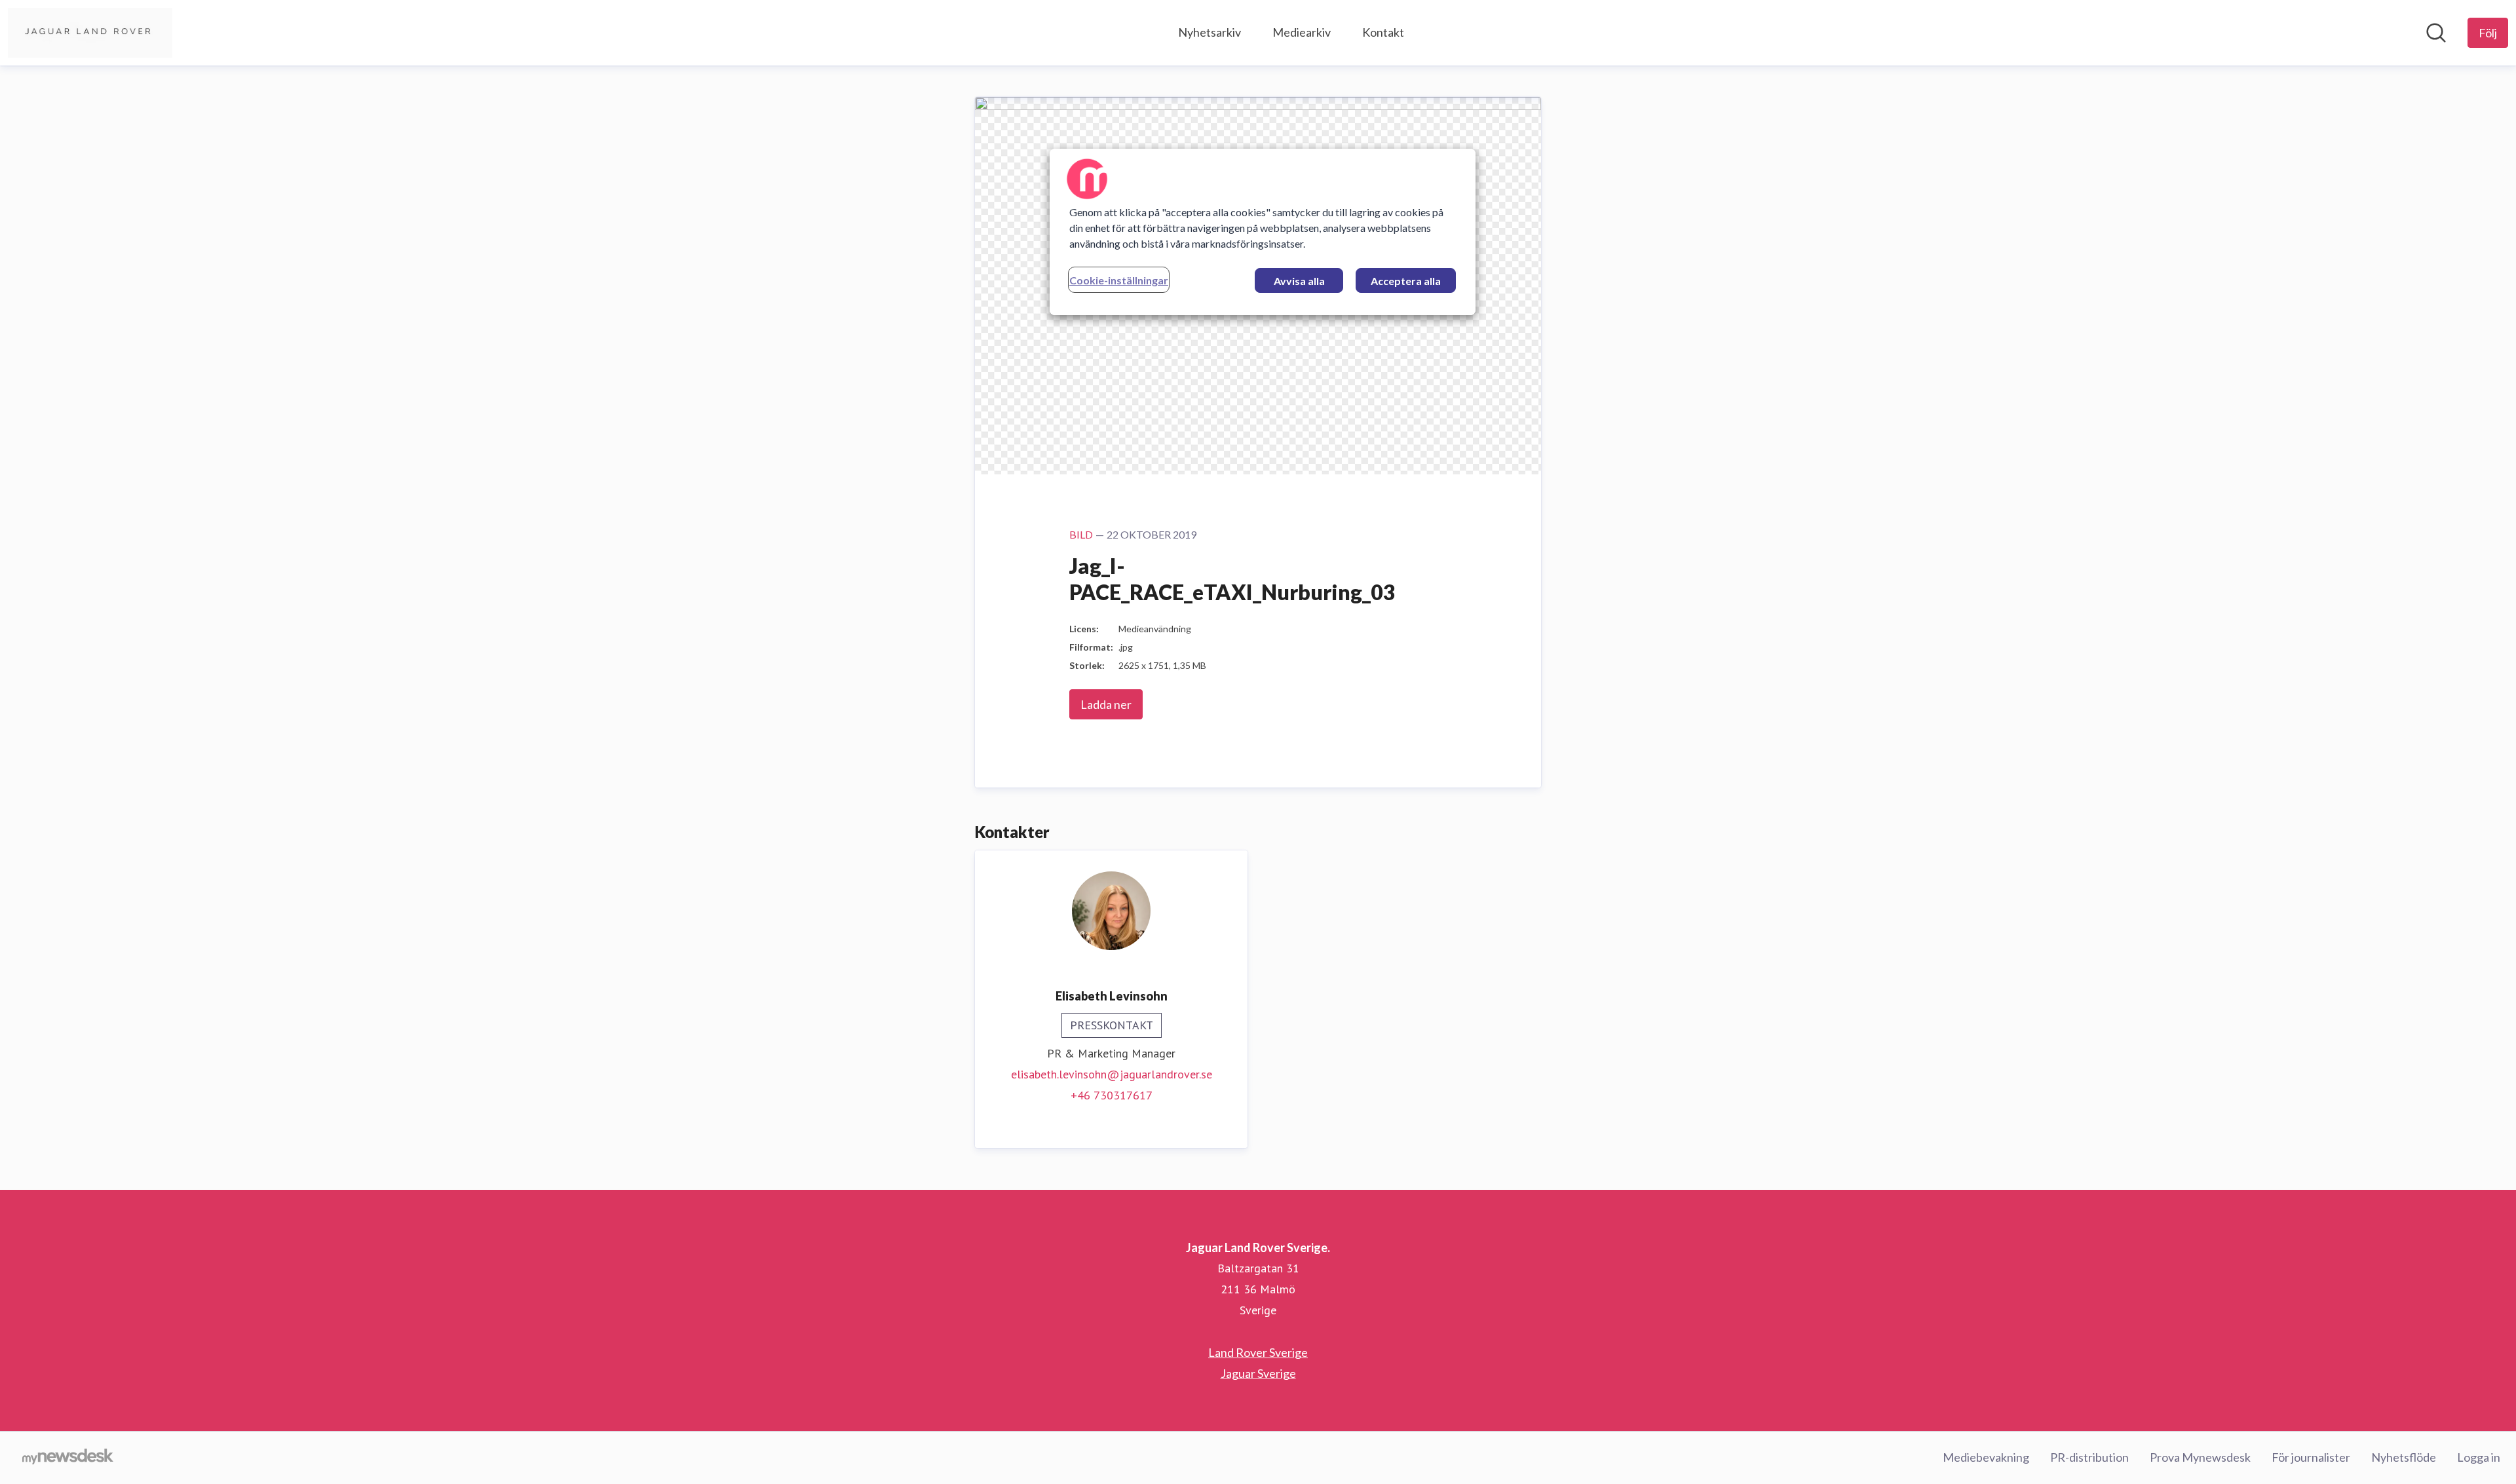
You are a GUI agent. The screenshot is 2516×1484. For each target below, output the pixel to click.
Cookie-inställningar (1119, 280)
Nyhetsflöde (2404, 1457)
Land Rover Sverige (1258, 1352)
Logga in (2479, 1457)
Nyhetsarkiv (1210, 32)
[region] (1263, 232)
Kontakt (1383, 32)
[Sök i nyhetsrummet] (2436, 33)
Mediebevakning (1986, 1457)
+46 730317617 (1112, 1095)
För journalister (2311, 1457)
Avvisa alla (1299, 281)
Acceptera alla (1406, 281)
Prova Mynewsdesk (2200, 1457)
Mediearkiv (1302, 32)
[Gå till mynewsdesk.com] (68, 1458)
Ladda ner (1106, 704)
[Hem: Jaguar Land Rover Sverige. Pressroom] (90, 33)
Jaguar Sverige (1258, 1373)
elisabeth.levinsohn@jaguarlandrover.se (1112, 1074)
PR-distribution (2089, 1457)
